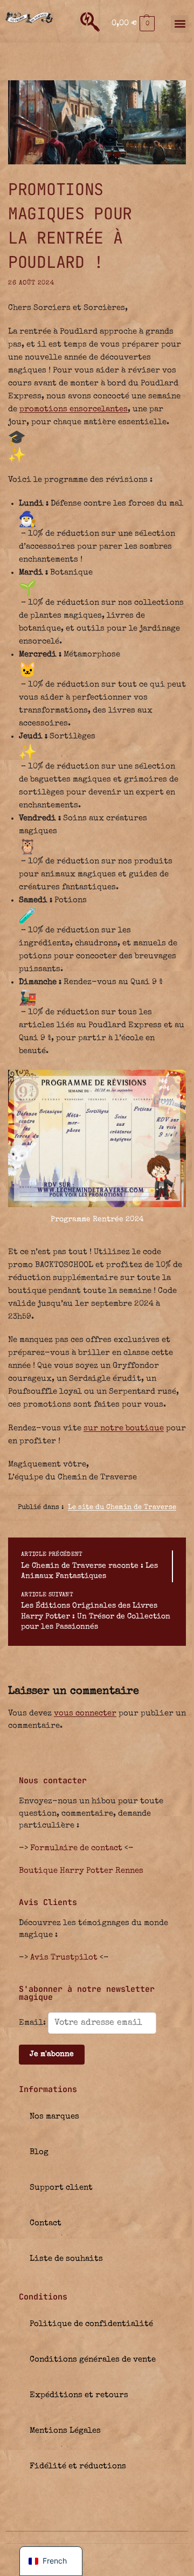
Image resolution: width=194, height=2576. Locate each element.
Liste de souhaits (66, 2259)
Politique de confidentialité (91, 2324)
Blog (39, 2152)
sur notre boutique (124, 1428)
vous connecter (85, 1713)
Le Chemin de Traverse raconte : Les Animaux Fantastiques (89, 1571)
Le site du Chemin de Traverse (122, 1508)
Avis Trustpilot (64, 1958)
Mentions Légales (65, 2431)
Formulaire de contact (76, 1848)
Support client (61, 2188)
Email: (33, 2023)
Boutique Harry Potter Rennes (81, 1871)
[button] (133, 24)
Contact (46, 2223)
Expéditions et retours (79, 2395)
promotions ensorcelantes (74, 409)
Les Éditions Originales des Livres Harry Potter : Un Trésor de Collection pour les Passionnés (96, 1616)
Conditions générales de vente (93, 2360)
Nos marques (54, 2117)
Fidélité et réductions (78, 2466)
